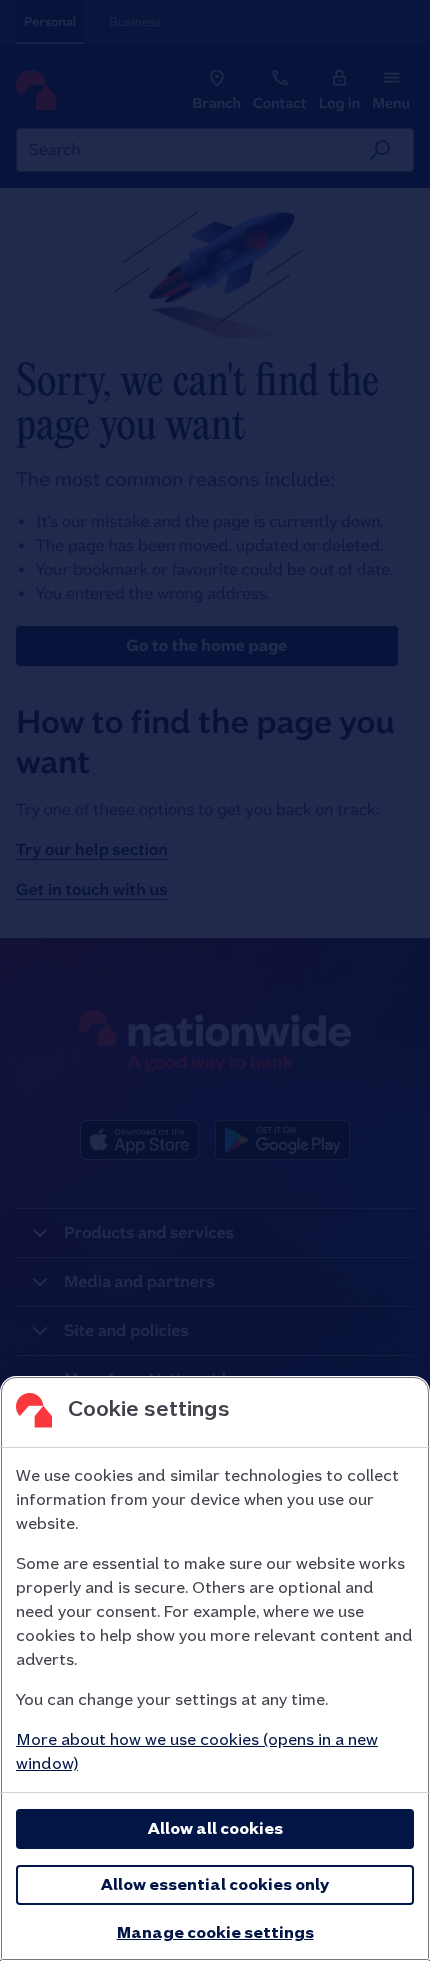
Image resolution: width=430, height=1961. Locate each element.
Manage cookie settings (215, 1932)
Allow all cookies (215, 1828)
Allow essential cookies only (215, 1884)
